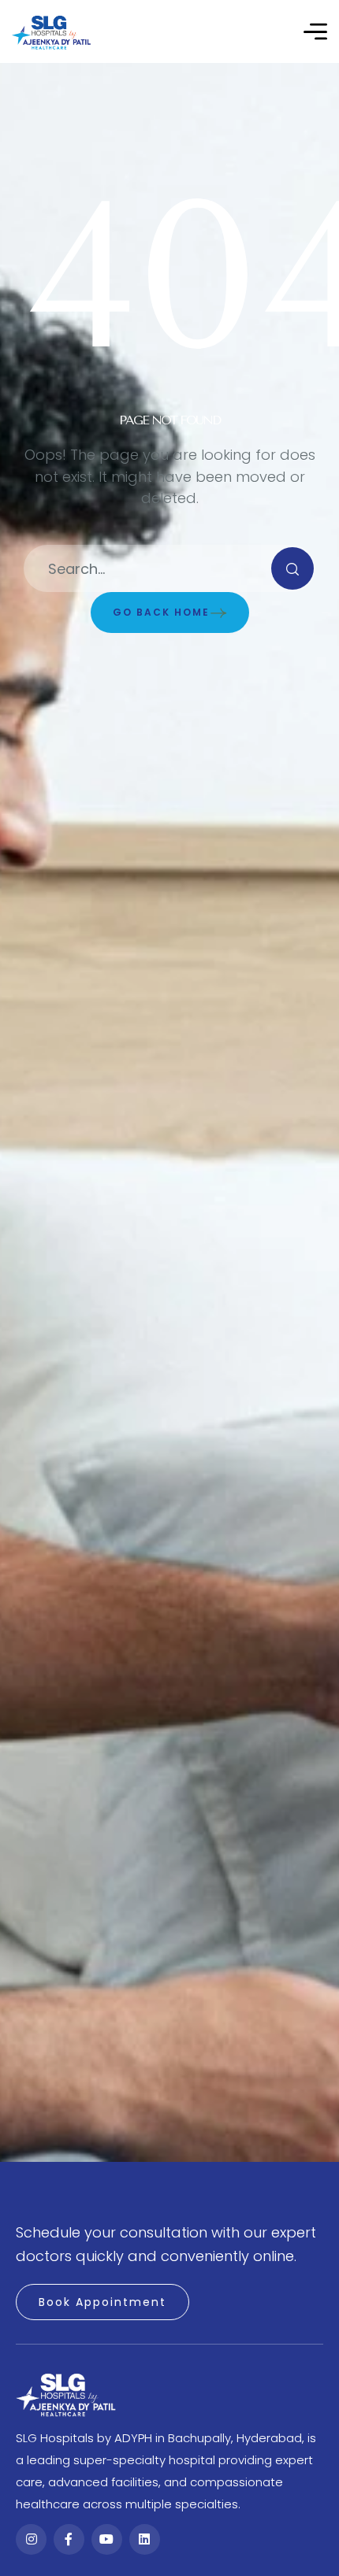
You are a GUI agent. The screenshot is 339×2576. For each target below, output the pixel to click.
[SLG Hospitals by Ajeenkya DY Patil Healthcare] (51, 32)
